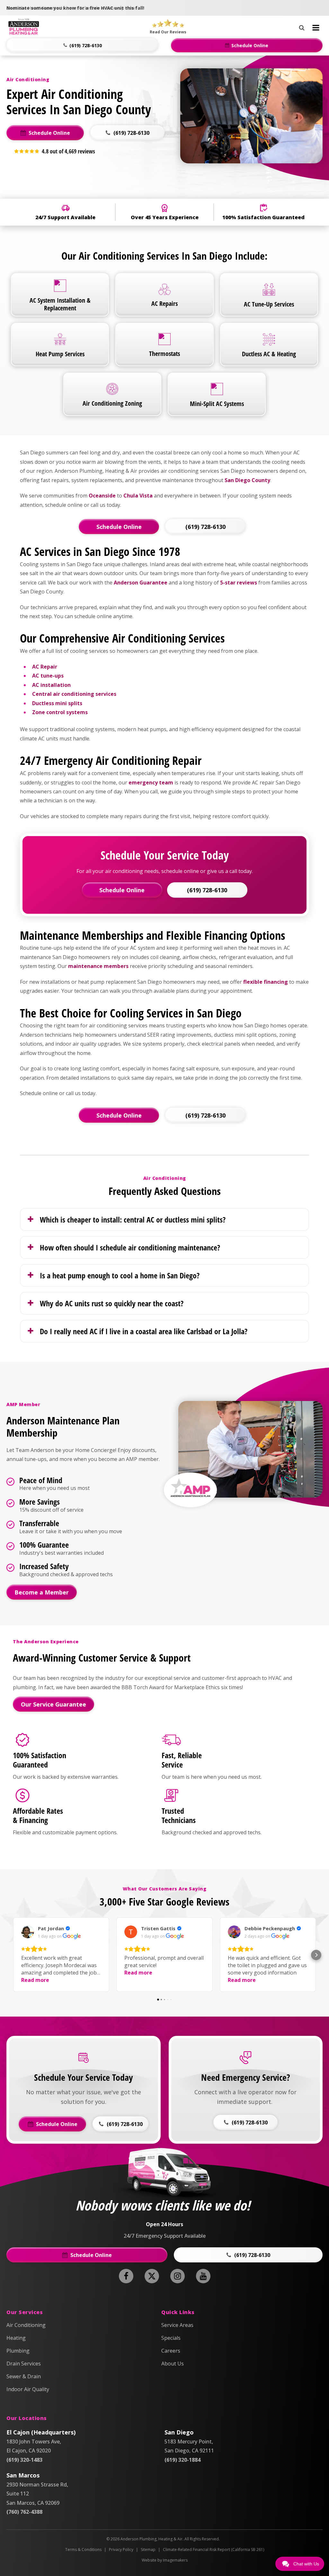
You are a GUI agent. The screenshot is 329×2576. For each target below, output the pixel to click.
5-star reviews (239, 583)
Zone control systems (60, 712)
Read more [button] (35, 1980)
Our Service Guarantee (53, 1704)
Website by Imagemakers (165, 2560)
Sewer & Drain (24, 2376)
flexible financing (266, 982)
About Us (173, 2364)
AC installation (51, 685)
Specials (171, 2338)
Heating (16, 2338)
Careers (171, 2351)
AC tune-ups (48, 676)
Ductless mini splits (57, 703)
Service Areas (177, 2325)
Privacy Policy (121, 2550)
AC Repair (45, 667)
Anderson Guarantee (141, 583)
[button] (82, 45)
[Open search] (302, 26)
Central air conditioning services (75, 694)
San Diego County (247, 480)
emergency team (151, 782)
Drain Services (24, 2364)
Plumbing (18, 2351)
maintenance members (98, 966)
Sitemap (148, 2550)
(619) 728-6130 (205, 527)
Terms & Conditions (83, 2550)
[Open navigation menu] (316, 28)
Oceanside (102, 496)
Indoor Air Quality (28, 2389)
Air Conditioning (26, 2325)
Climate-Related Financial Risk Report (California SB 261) (213, 2550)
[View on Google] (28, 1932)
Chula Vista (138, 496)
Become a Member (42, 1592)
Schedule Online (119, 527)
